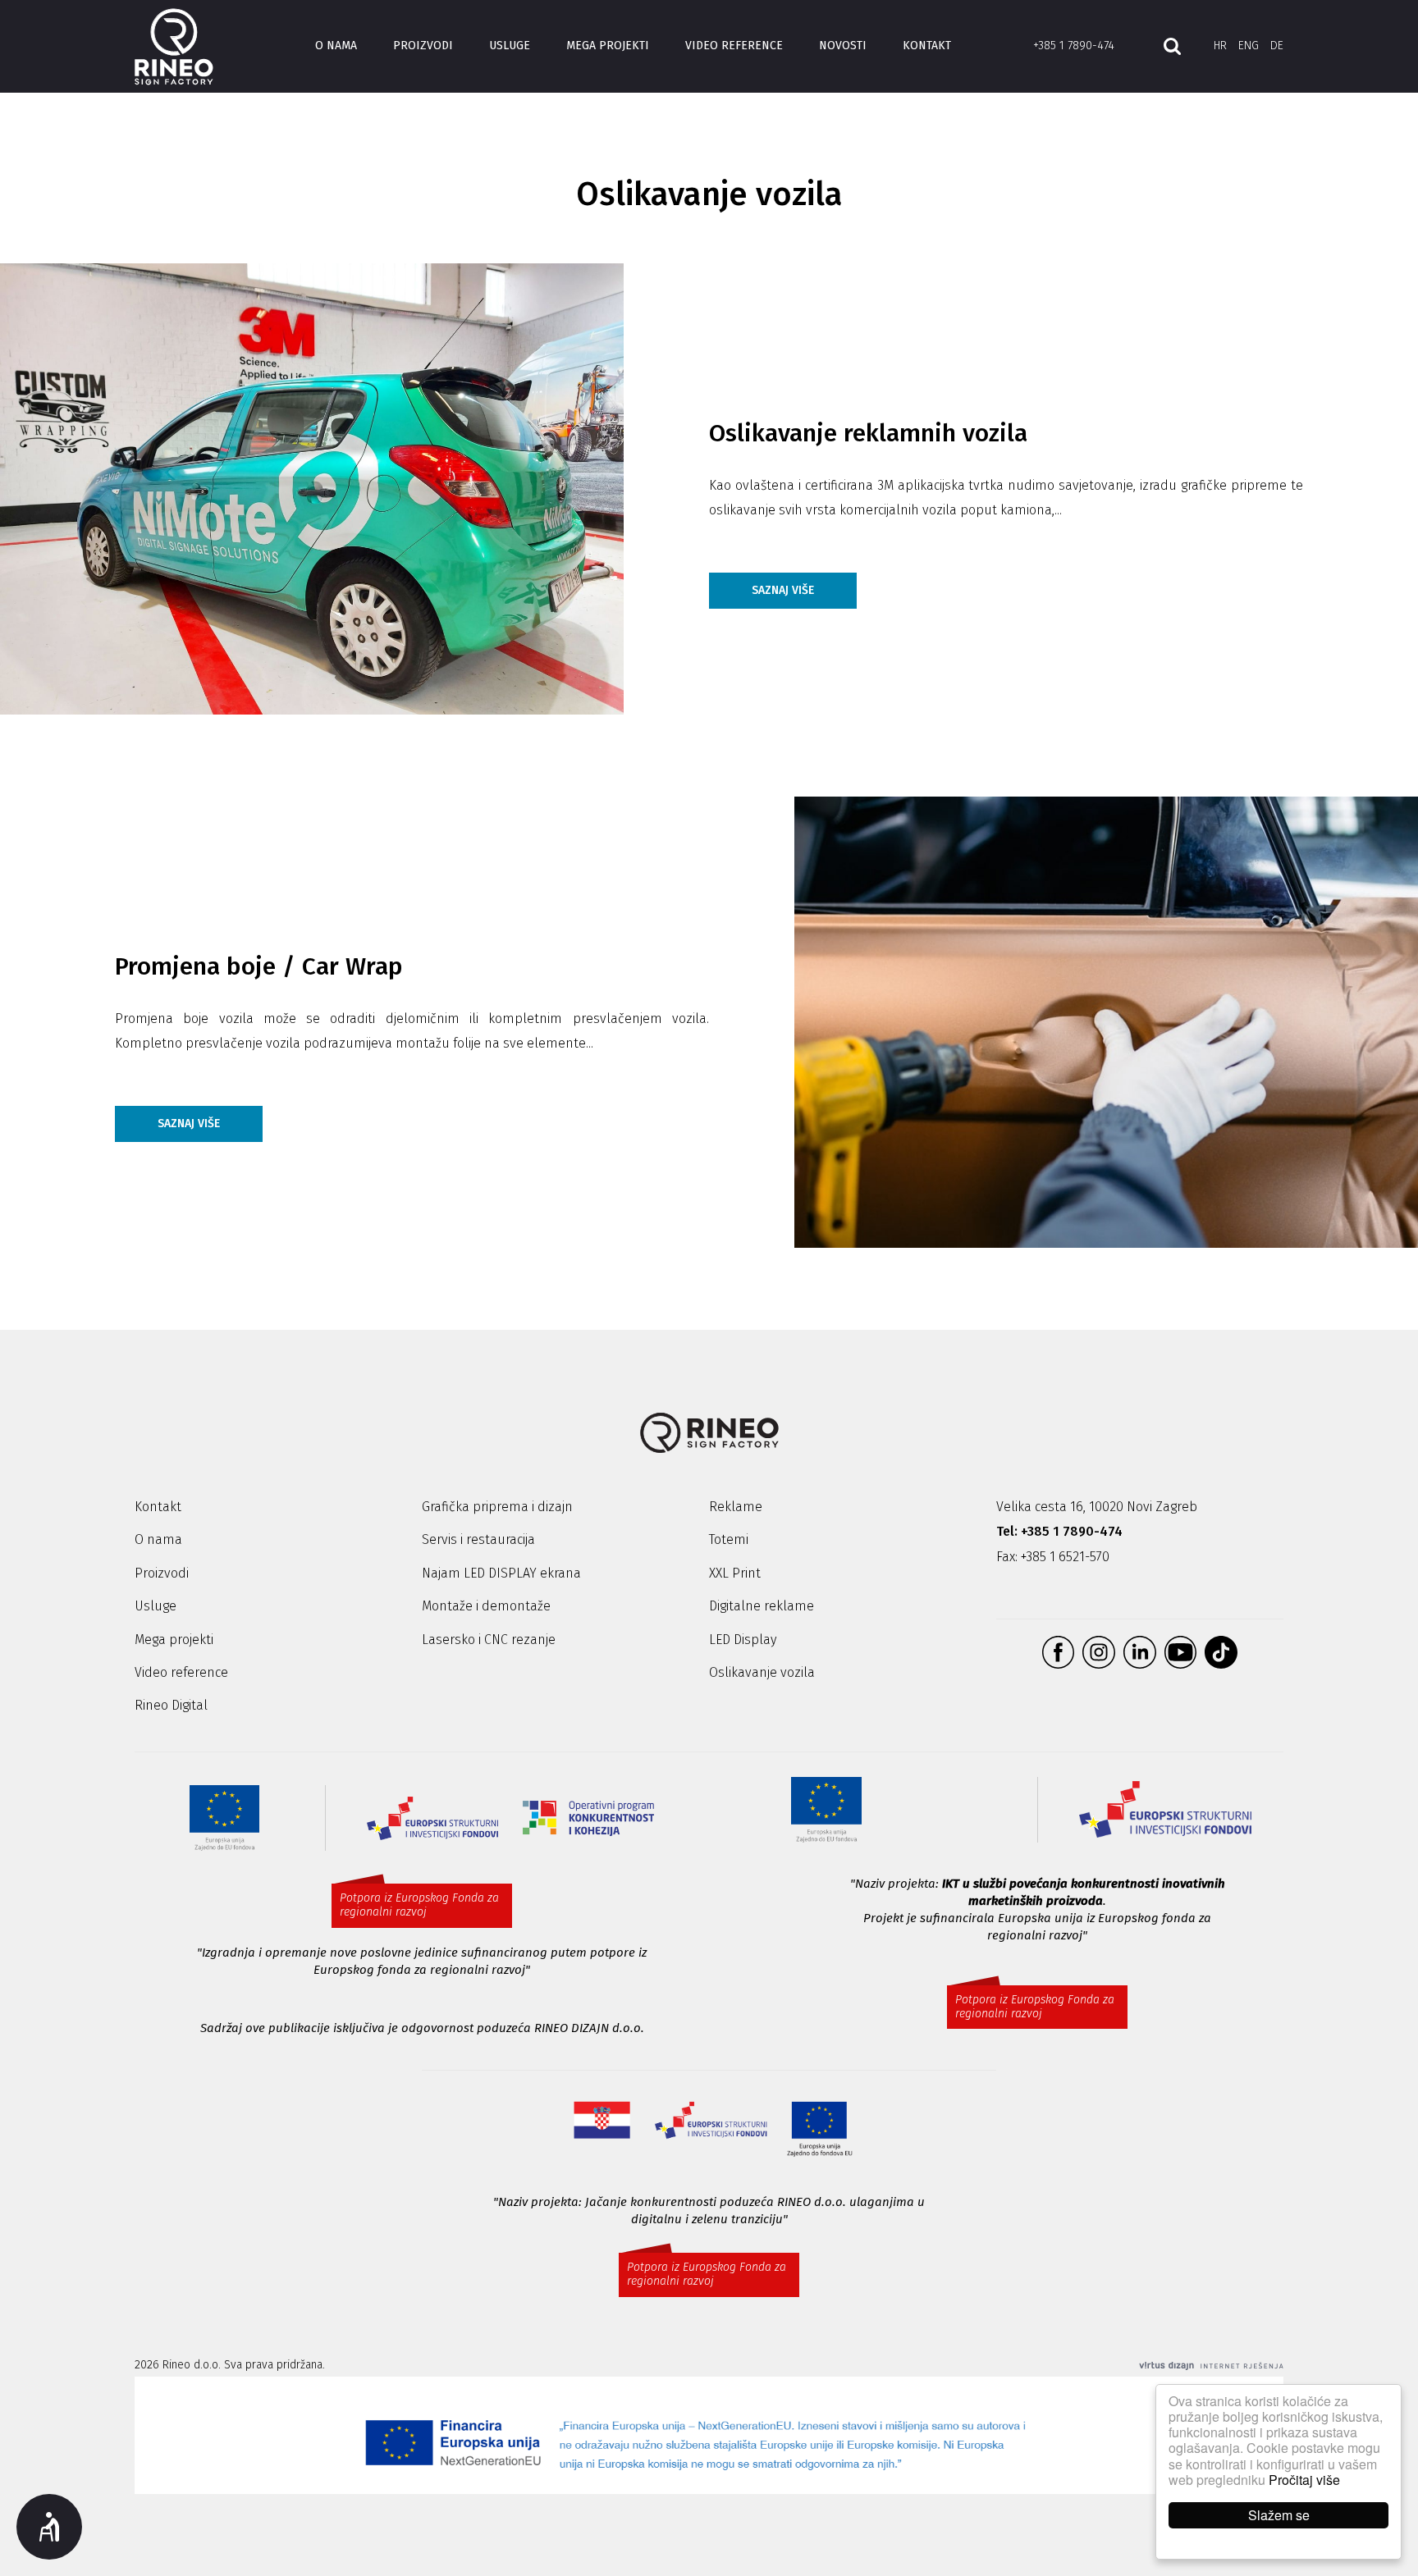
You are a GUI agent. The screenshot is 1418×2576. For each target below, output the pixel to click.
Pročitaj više (1304, 2480)
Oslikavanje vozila (762, 1672)
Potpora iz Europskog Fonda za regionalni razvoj (419, 1905)
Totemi (729, 1539)
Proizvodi (423, 46)
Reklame (736, 1507)
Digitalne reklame (762, 1606)
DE (1277, 46)
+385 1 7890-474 (1074, 46)
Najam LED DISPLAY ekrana (501, 1573)
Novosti (843, 46)
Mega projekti (608, 46)
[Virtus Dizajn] (1211, 2366)
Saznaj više (783, 590)
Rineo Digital (171, 1705)
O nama (336, 46)
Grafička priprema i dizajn (497, 1507)
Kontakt (927, 46)
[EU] (709, 2436)
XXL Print (735, 1573)
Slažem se (1279, 2515)
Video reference (734, 46)
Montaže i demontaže (486, 1606)
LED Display (743, 1640)
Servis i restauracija (478, 1539)
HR (1220, 46)
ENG (1249, 46)
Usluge (510, 46)
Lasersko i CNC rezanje (489, 1640)
